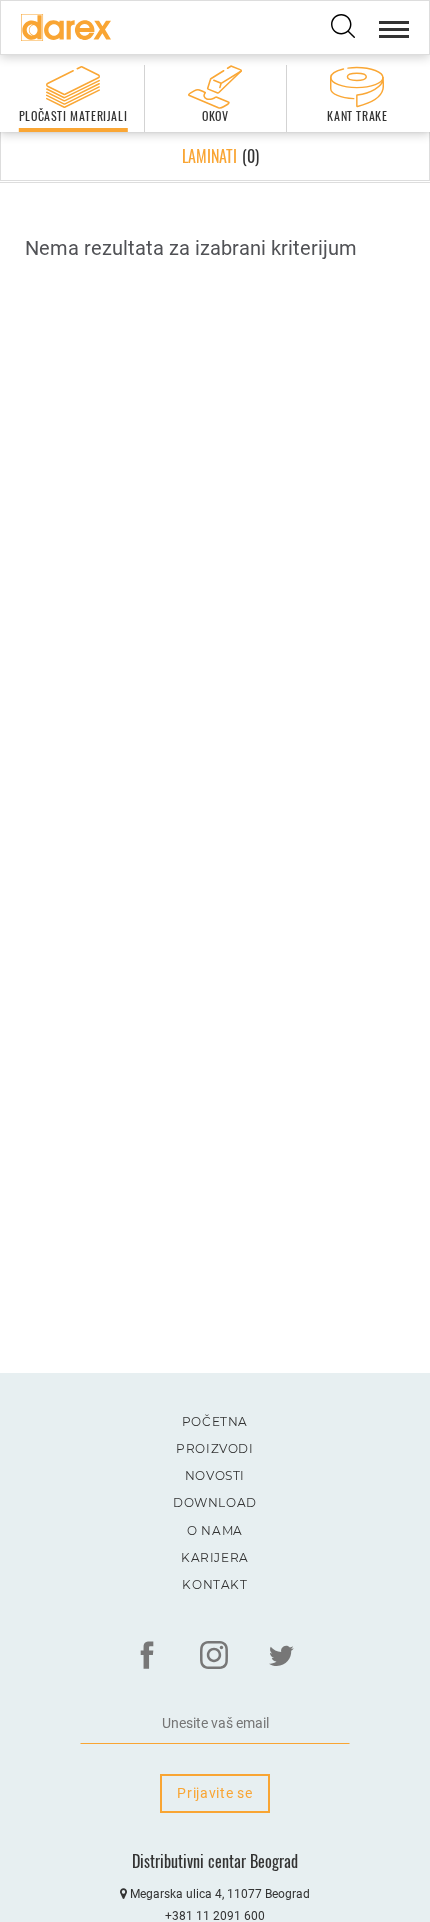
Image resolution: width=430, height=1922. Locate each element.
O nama (215, 1530)
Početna (215, 1421)
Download (215, 1502)
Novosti (215, 1475)
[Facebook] (147, 1655)
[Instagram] (214, 1655)
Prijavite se (214, 1793)
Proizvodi (214, 1448)
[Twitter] (281, 1655)
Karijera (215, 1557)
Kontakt (214, 1584)
